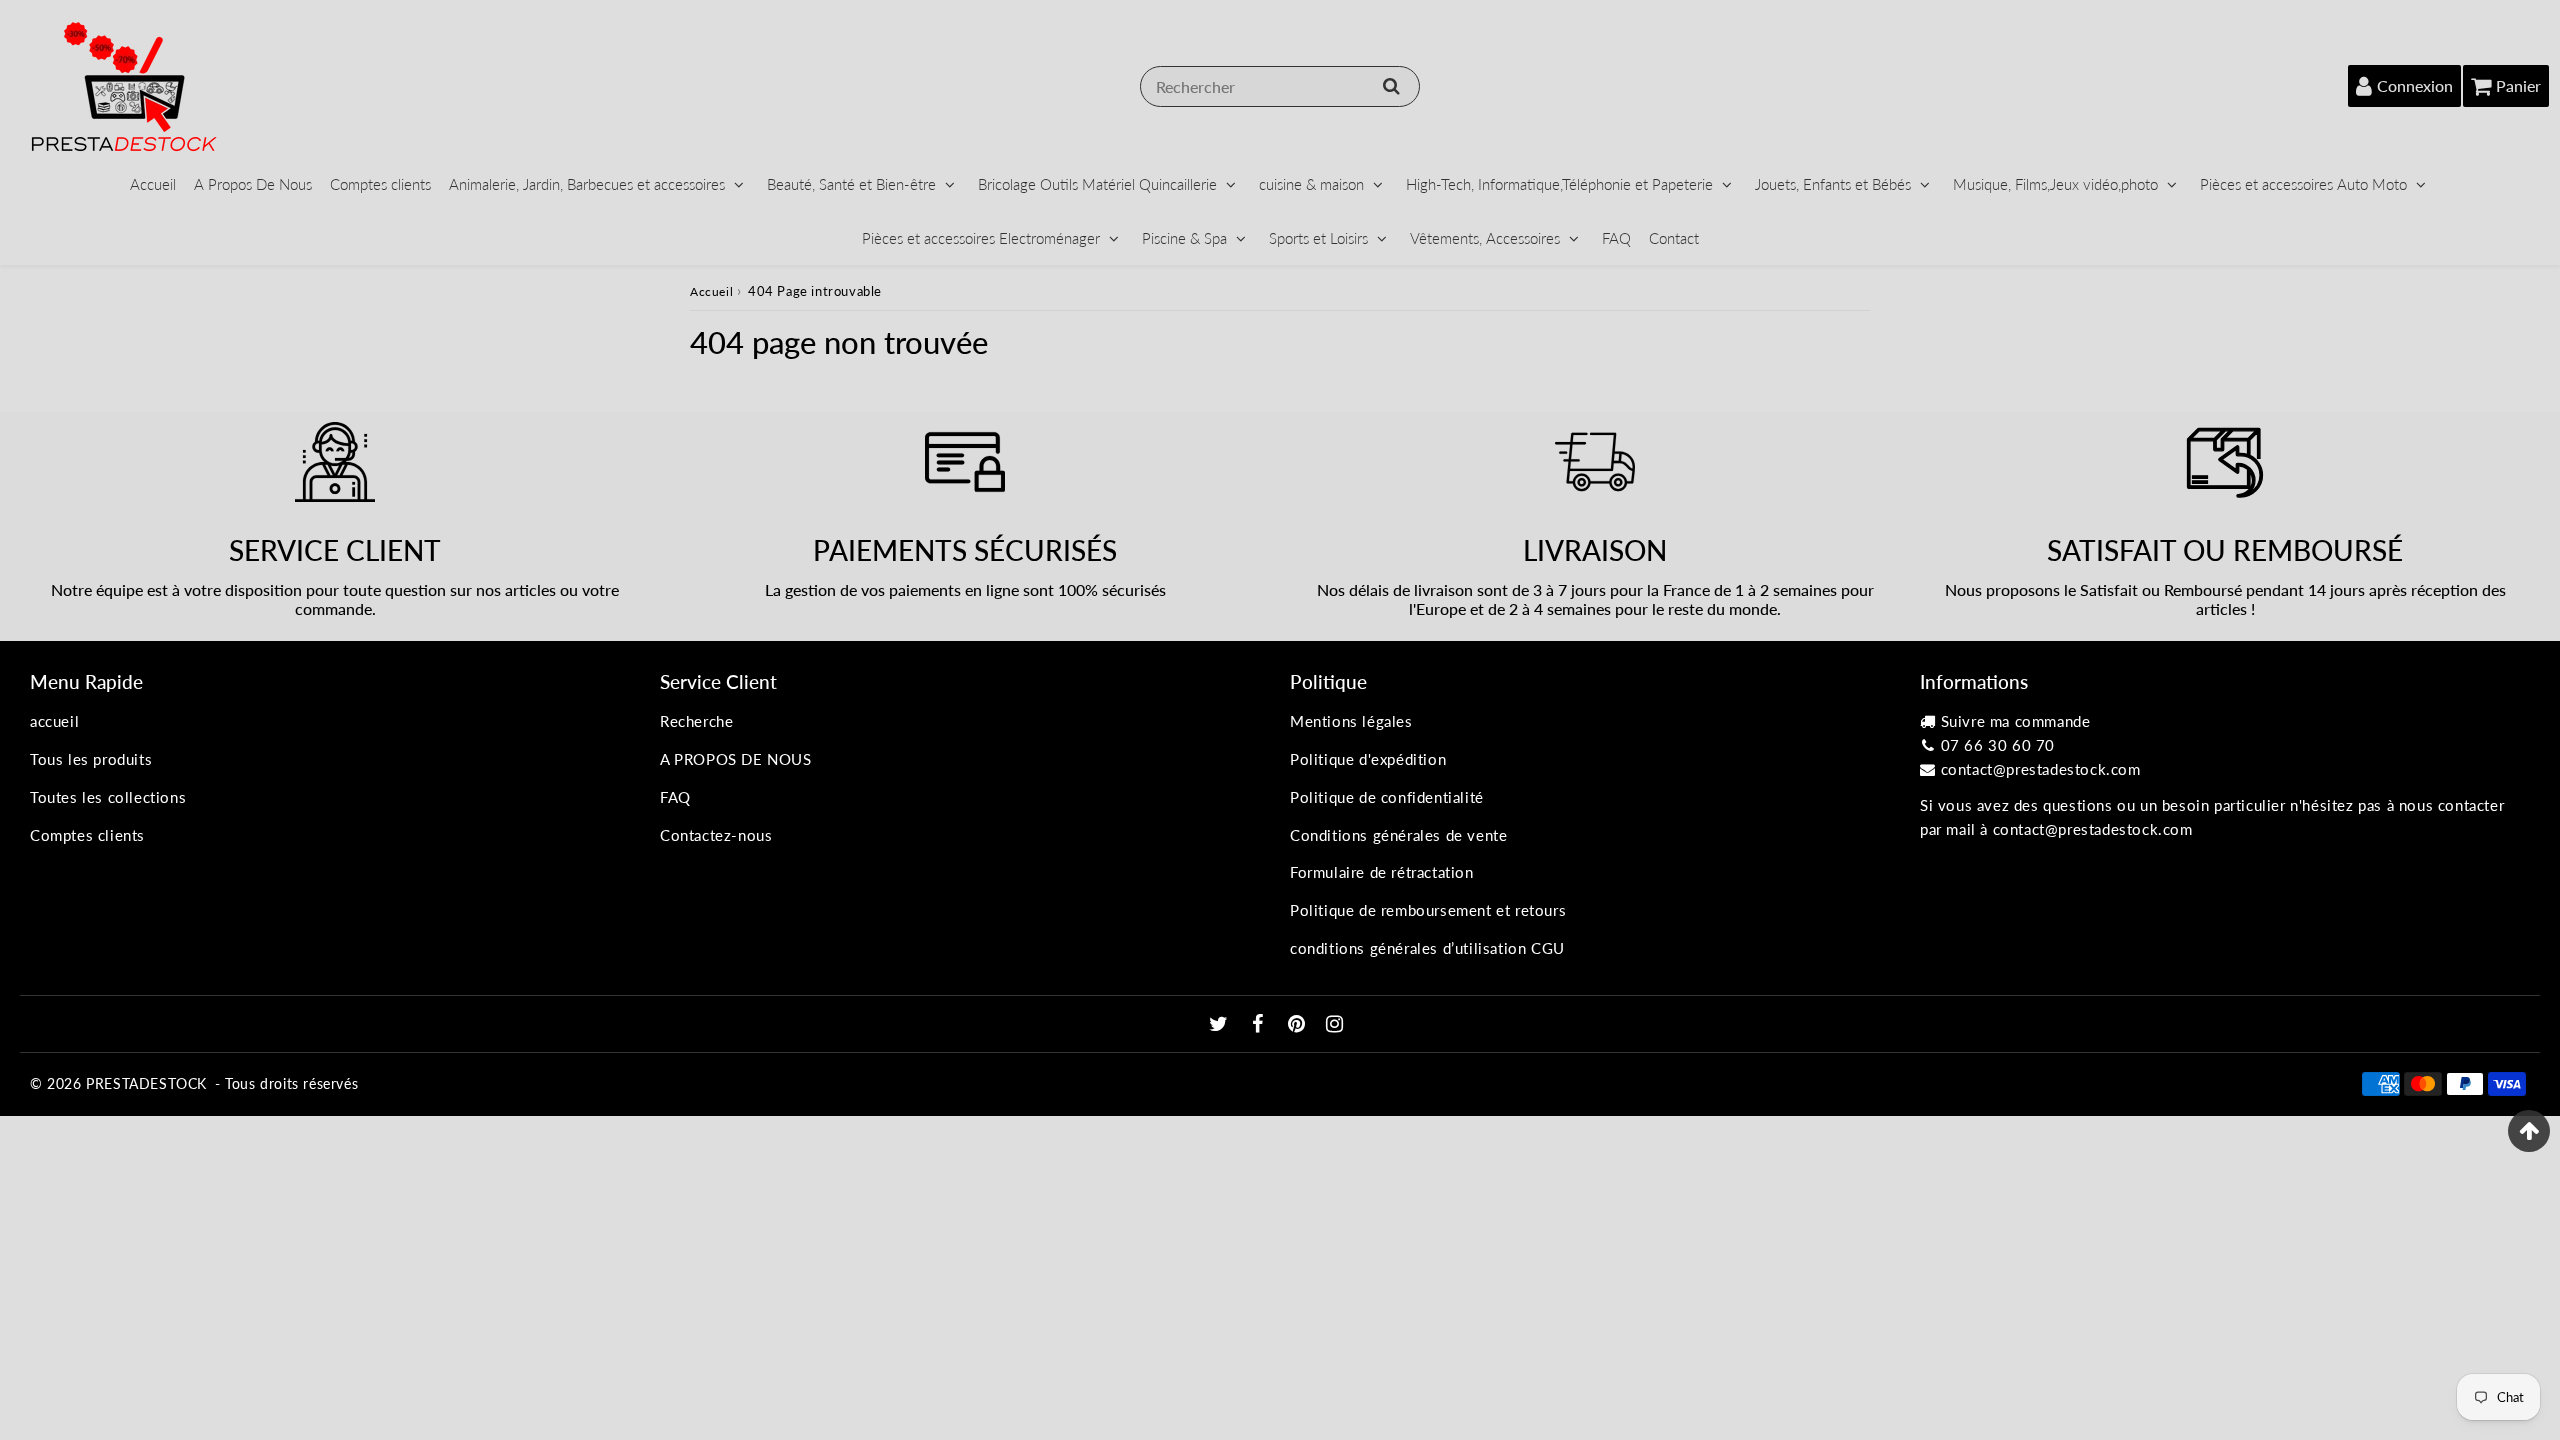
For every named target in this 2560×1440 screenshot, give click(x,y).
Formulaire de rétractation (1382, 872)
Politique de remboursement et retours (1428, 910)
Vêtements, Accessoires (1485, 238)
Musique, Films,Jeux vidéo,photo (2055, 184)
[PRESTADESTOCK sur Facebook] (1260, 1025)
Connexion (2415, 85)
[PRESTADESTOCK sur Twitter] (1221, 1025)
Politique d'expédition (1368, 759)
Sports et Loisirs (1318, 238)
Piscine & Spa (1184, 238)
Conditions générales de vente (1398, 835)
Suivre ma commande (2016, 721)
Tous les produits (91, 759)
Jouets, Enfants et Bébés (1833, 184)
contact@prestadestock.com (2041, 769)
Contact (1674, 238)
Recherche (696, 721)
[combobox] (1280, 86)
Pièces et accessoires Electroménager (981, 238)
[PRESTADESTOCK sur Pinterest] (1299, 1025)
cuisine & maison (1311, 184)
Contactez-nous (716, 835)
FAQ (1616, 238)
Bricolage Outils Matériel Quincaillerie (1097, 184)
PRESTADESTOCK (146, 1083)
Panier (2518, 85)
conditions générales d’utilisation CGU (1427, 948)
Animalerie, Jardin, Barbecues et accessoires (587, 184)
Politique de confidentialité (1387, 797)
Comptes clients (380, 184)
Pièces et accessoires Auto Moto (2303, 184)
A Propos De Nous (253, 184)
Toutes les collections (108, 797)
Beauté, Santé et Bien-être (851, 184)
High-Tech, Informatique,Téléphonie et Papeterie (1559, 184)
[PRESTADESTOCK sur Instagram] (1335, 1025)
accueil (54, 721)
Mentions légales (1351, 721)
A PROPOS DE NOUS (736, 759)
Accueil (153, 184)
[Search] (1391, 86)
